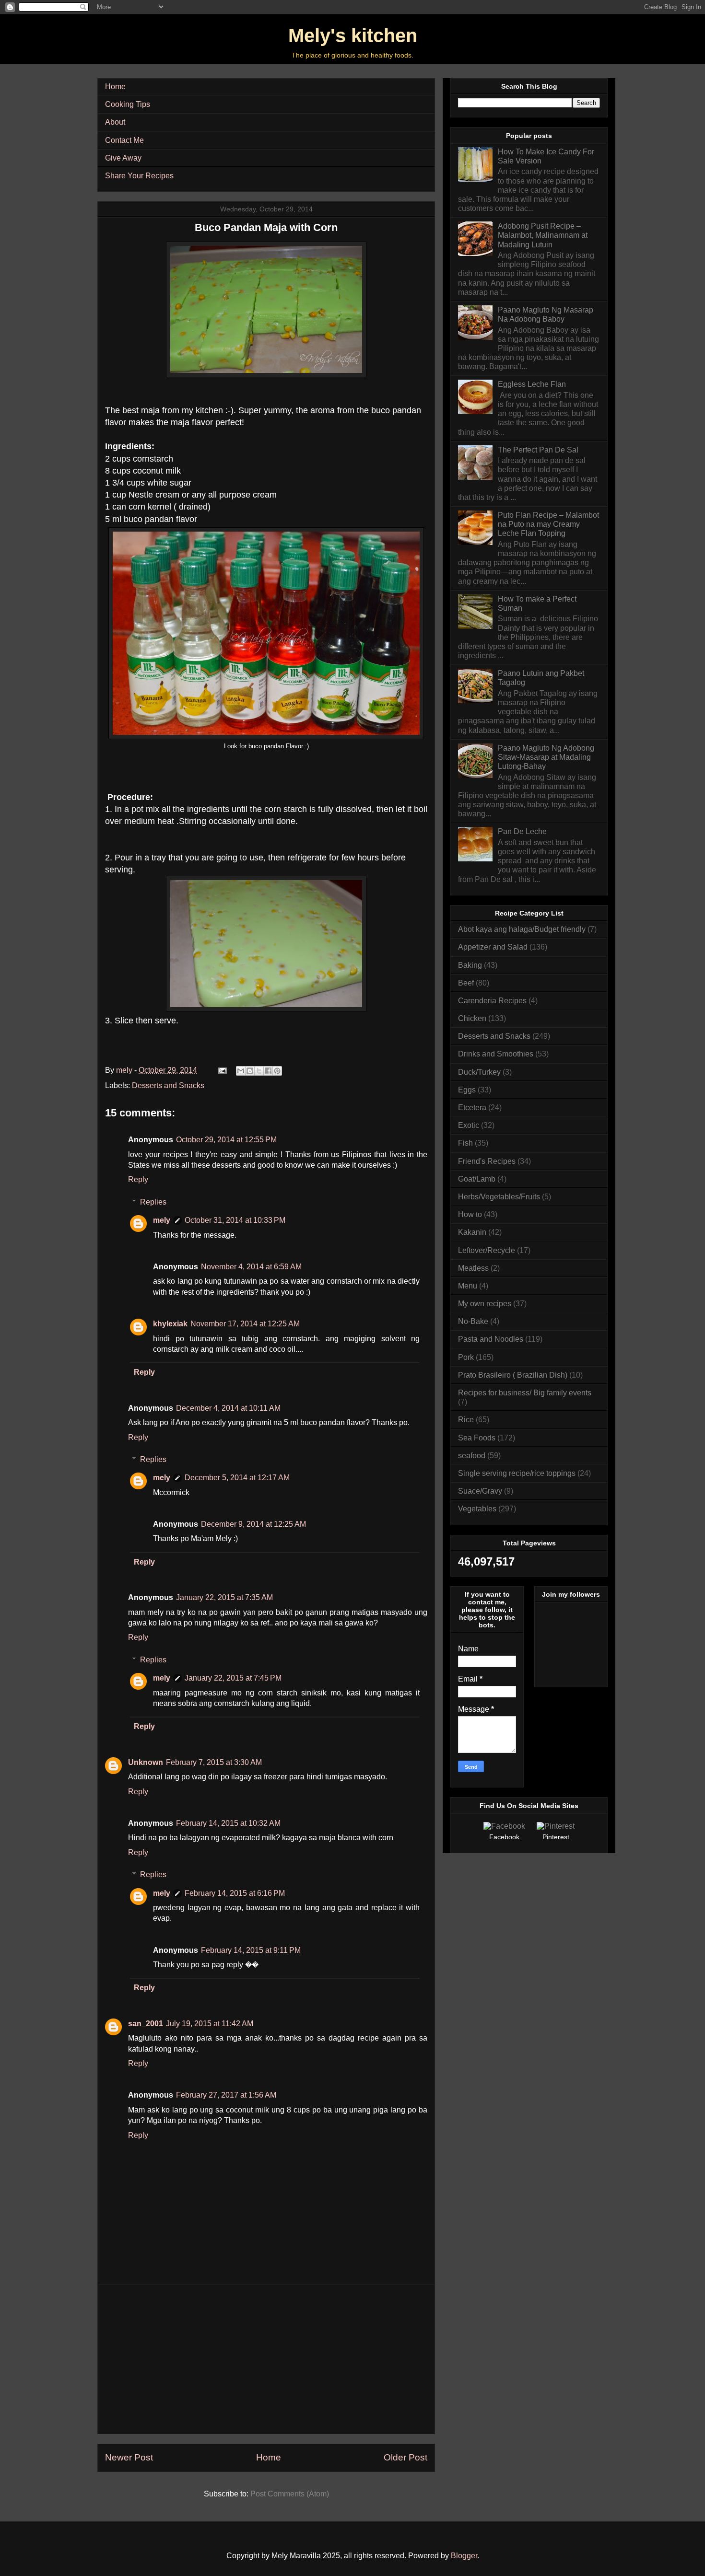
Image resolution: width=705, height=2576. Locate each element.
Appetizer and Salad (493, 947)
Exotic (469, 1125)
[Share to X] (259, 1071)
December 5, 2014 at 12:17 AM (237, 1478)
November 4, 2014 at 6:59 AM (251, 1267)
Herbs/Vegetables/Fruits (499, 1197)
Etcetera (472, 1108)
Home (115, 87)
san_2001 (146, 2024)
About (115, 122)
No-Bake (473, 1321)
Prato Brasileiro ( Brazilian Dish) (513, 1375)
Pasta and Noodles (491, 1339)
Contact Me (124, 140)
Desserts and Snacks (168, 1085)
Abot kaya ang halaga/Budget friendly (522, 929)
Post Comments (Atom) (290, 2494)
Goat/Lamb (477, 1179)
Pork (466, 1357)
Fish (465, 1143)
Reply (138, 1179)
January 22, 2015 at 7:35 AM (224, 1597)
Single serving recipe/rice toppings (517, 1473)
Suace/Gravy (480, 1491)
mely (162, 1220)
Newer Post (129, 2457)
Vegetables (477, 1509)
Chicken (472, 1018)
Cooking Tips (128, 104)
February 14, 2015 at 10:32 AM (228, 1823)
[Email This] (241, 1071)
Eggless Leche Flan (532, 384)
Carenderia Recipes (492, 1001)
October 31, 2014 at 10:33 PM (235, 1220)
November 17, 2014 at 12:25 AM (245, 1324)
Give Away (123, 158)
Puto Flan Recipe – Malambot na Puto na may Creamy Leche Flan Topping (548, 524)
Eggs (467, 1090)
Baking (470, 965)
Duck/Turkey (479, 1072)
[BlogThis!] (250, 1071)
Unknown (146, 1762)
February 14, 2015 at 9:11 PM (251, 1950)
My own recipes (485, 1304)
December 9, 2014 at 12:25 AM (253, 1524)
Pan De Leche (522, 831)
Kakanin (472, 1232)
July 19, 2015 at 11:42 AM (210, 2024)
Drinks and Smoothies (496, 1054)
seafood (472, 1456)
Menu (468, 1286)
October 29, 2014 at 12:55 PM (226, 1140)
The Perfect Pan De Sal (538, 450)
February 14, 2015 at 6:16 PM (235, 1893)
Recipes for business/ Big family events (525, 1393)
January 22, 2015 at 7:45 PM (233, 1678)
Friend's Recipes (487, 1161)
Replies (153, 1202)
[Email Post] (222, 1070)
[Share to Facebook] (268, 1071)
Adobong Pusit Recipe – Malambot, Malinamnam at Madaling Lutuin (543, 235)
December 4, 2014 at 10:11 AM (228, 1408)
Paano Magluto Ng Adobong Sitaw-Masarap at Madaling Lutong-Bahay (546, 757)
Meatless (473, 1268)
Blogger (464, 2556)
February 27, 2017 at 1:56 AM (226, 2095)
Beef (466, 983)
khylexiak (170, 1324)
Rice (466, 1420)
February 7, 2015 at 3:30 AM (214, 1762)
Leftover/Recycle (487, 1250)
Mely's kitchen (353, 35)
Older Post (405, 2457)
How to (470, 1214)
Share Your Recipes (139, 176)
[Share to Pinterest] (277, 1071)
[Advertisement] (266, 2359)
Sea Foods (477, 1438)
